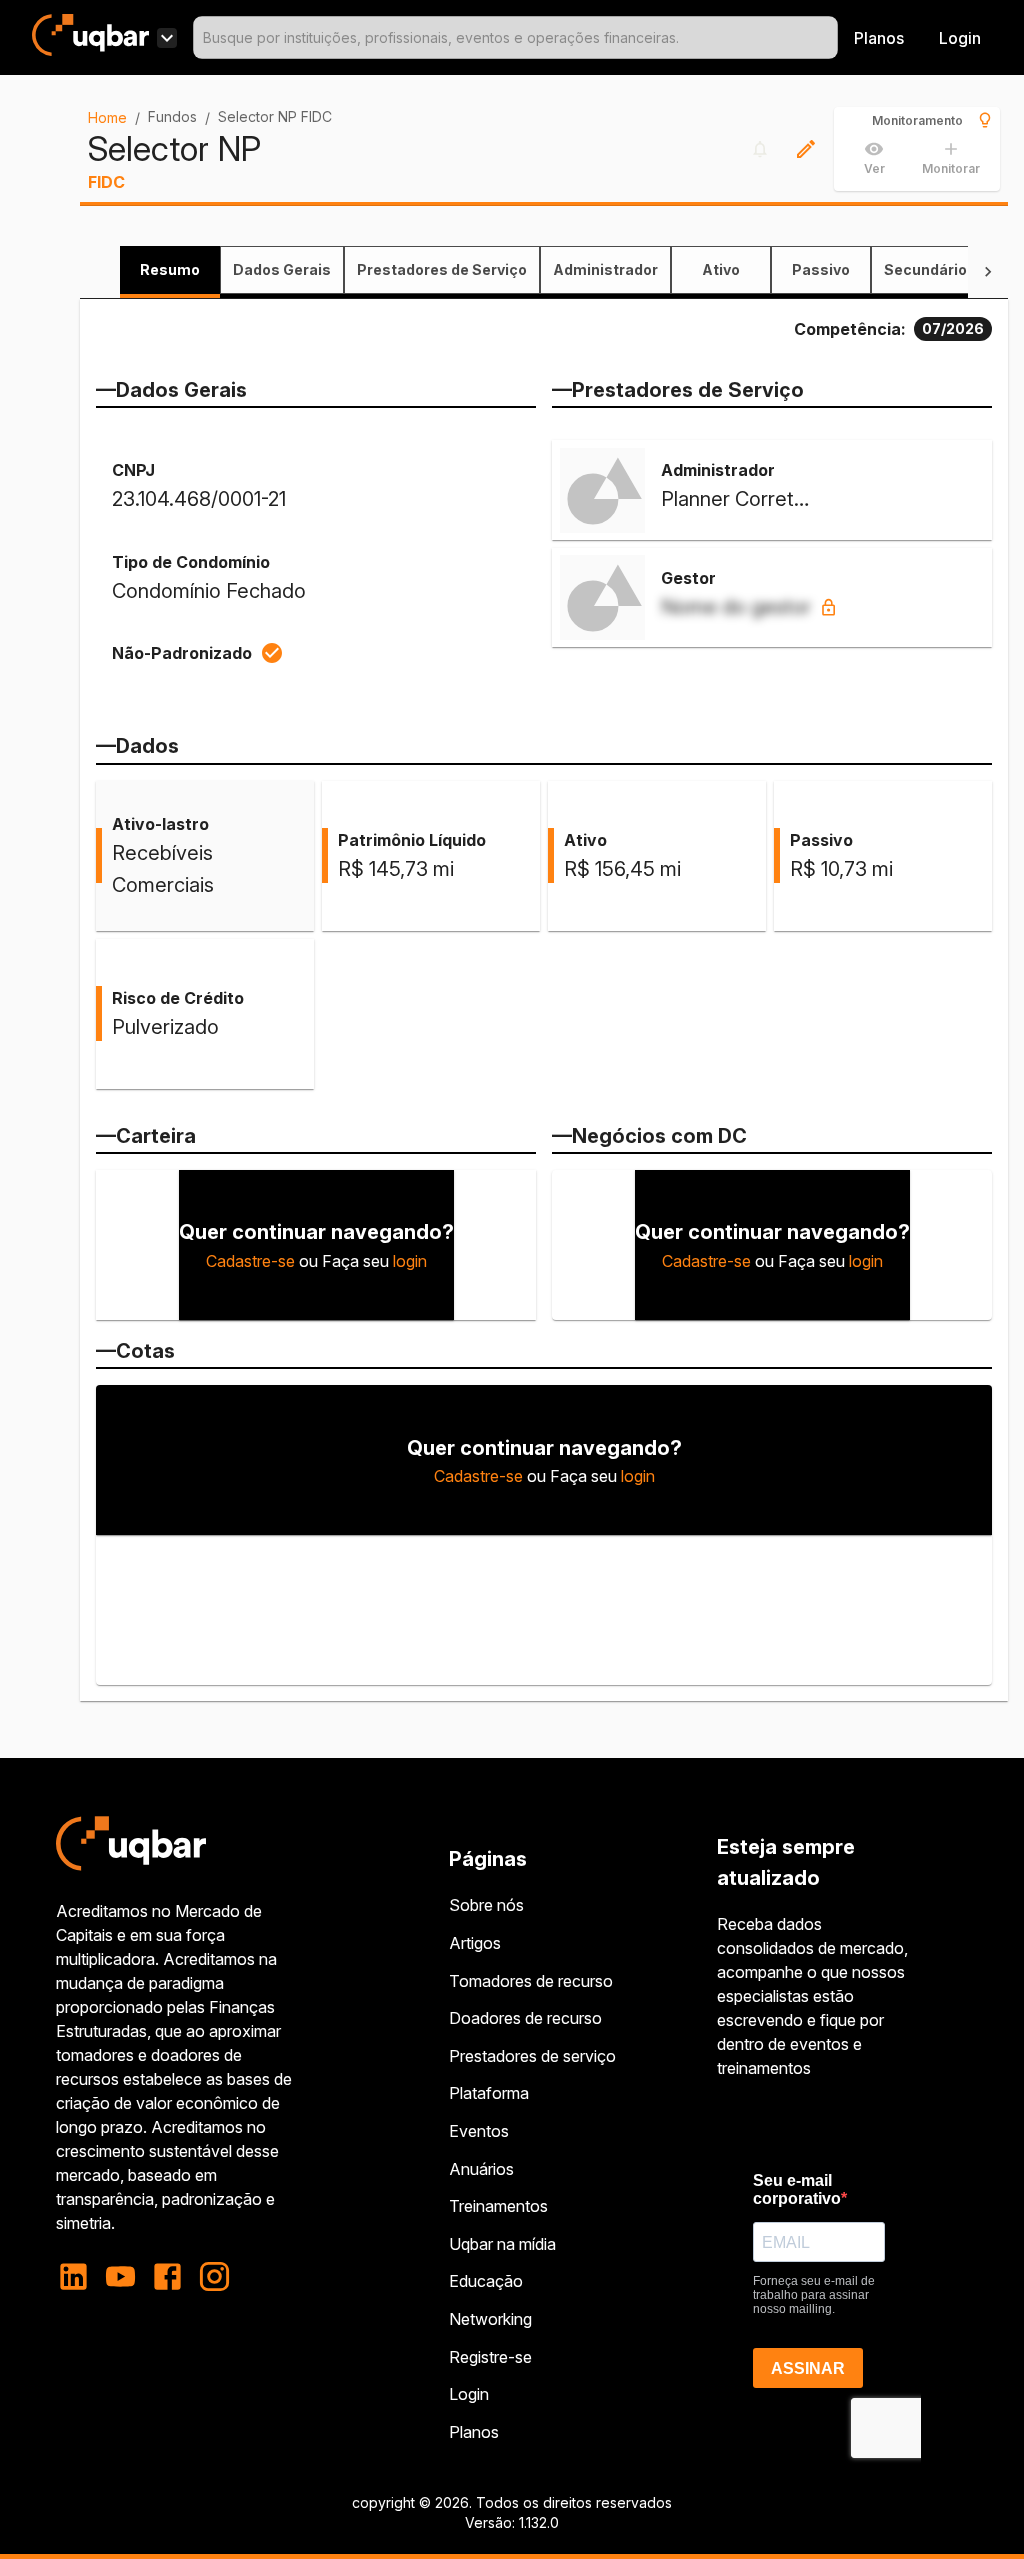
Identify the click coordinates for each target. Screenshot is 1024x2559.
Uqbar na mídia (502, 2244)
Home (107, 117)
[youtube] (120, 2276)
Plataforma (489, 2093)
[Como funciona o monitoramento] (985, 120)
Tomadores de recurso (531, 1981)
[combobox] (515, 37)
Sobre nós (486, 1905)
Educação (486, 2281)
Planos (879, 38)
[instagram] (214, 2276)
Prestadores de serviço (532, 2056)
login (410, 1261)
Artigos (475, 1943)
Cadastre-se (250, 1261)
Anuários (481, 2169)
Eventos (479, 2131)
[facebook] (167, 2276)
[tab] (170, 270)
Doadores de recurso (525, 2018)
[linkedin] (79, 2276)
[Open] (829, 38)
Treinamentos (498, 2206)
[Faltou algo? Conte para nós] (806, 149)
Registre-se (490, 2357)
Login (469, 2394)
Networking (490, 2319)
